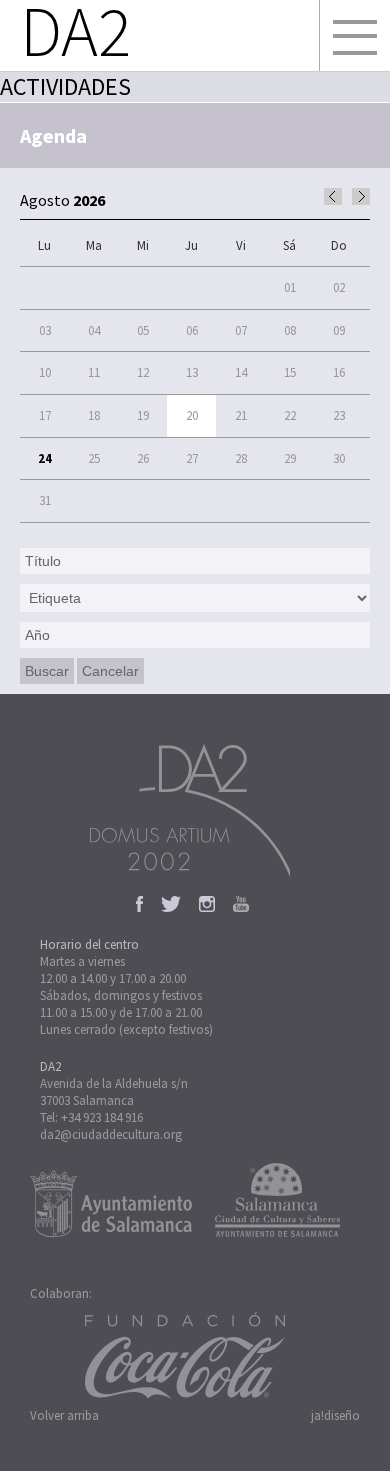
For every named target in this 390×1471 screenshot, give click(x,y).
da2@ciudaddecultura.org (111, 1134)
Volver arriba (64, 1415)
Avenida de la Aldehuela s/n (114, 1083)
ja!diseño (335, 1415)
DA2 (50, 1066)
